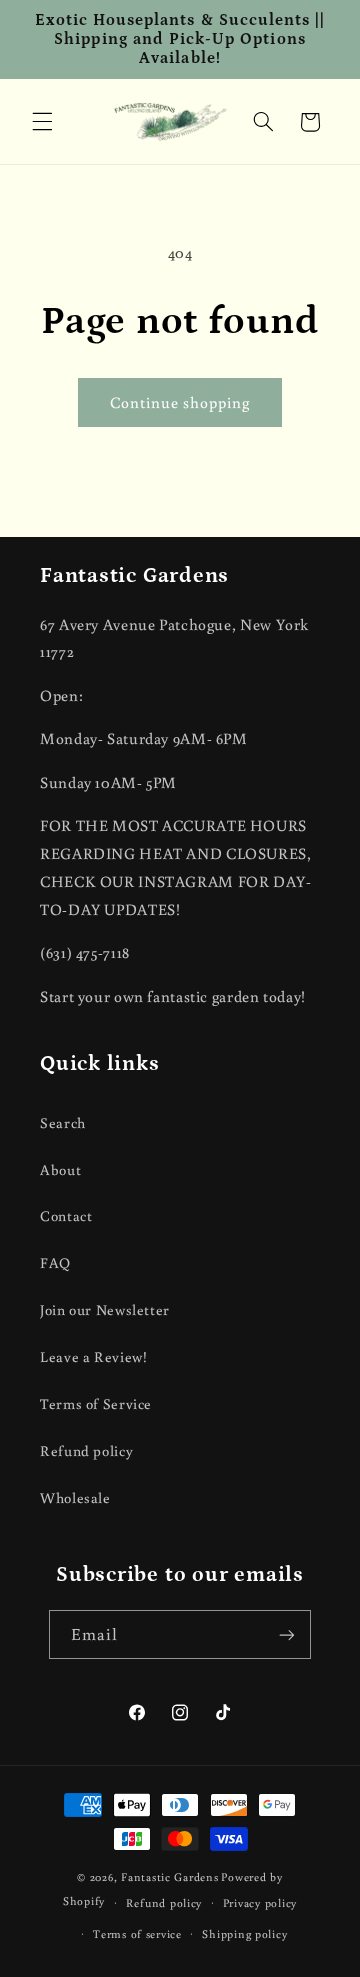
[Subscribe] (287, 1634)
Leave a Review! (93, 1356)
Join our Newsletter (105, 1309)
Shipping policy (244, 1933)
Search (63, 1122)
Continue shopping (180, 402)
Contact (66, 1215)
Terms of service (137, 1933)
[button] (42, 122)
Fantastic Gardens (170, 1876)
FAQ (55, 1262)
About (60, 1169)
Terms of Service (96, 1403)
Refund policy (86, 1450)
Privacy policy (260, 1902)
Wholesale (75, 1497)
